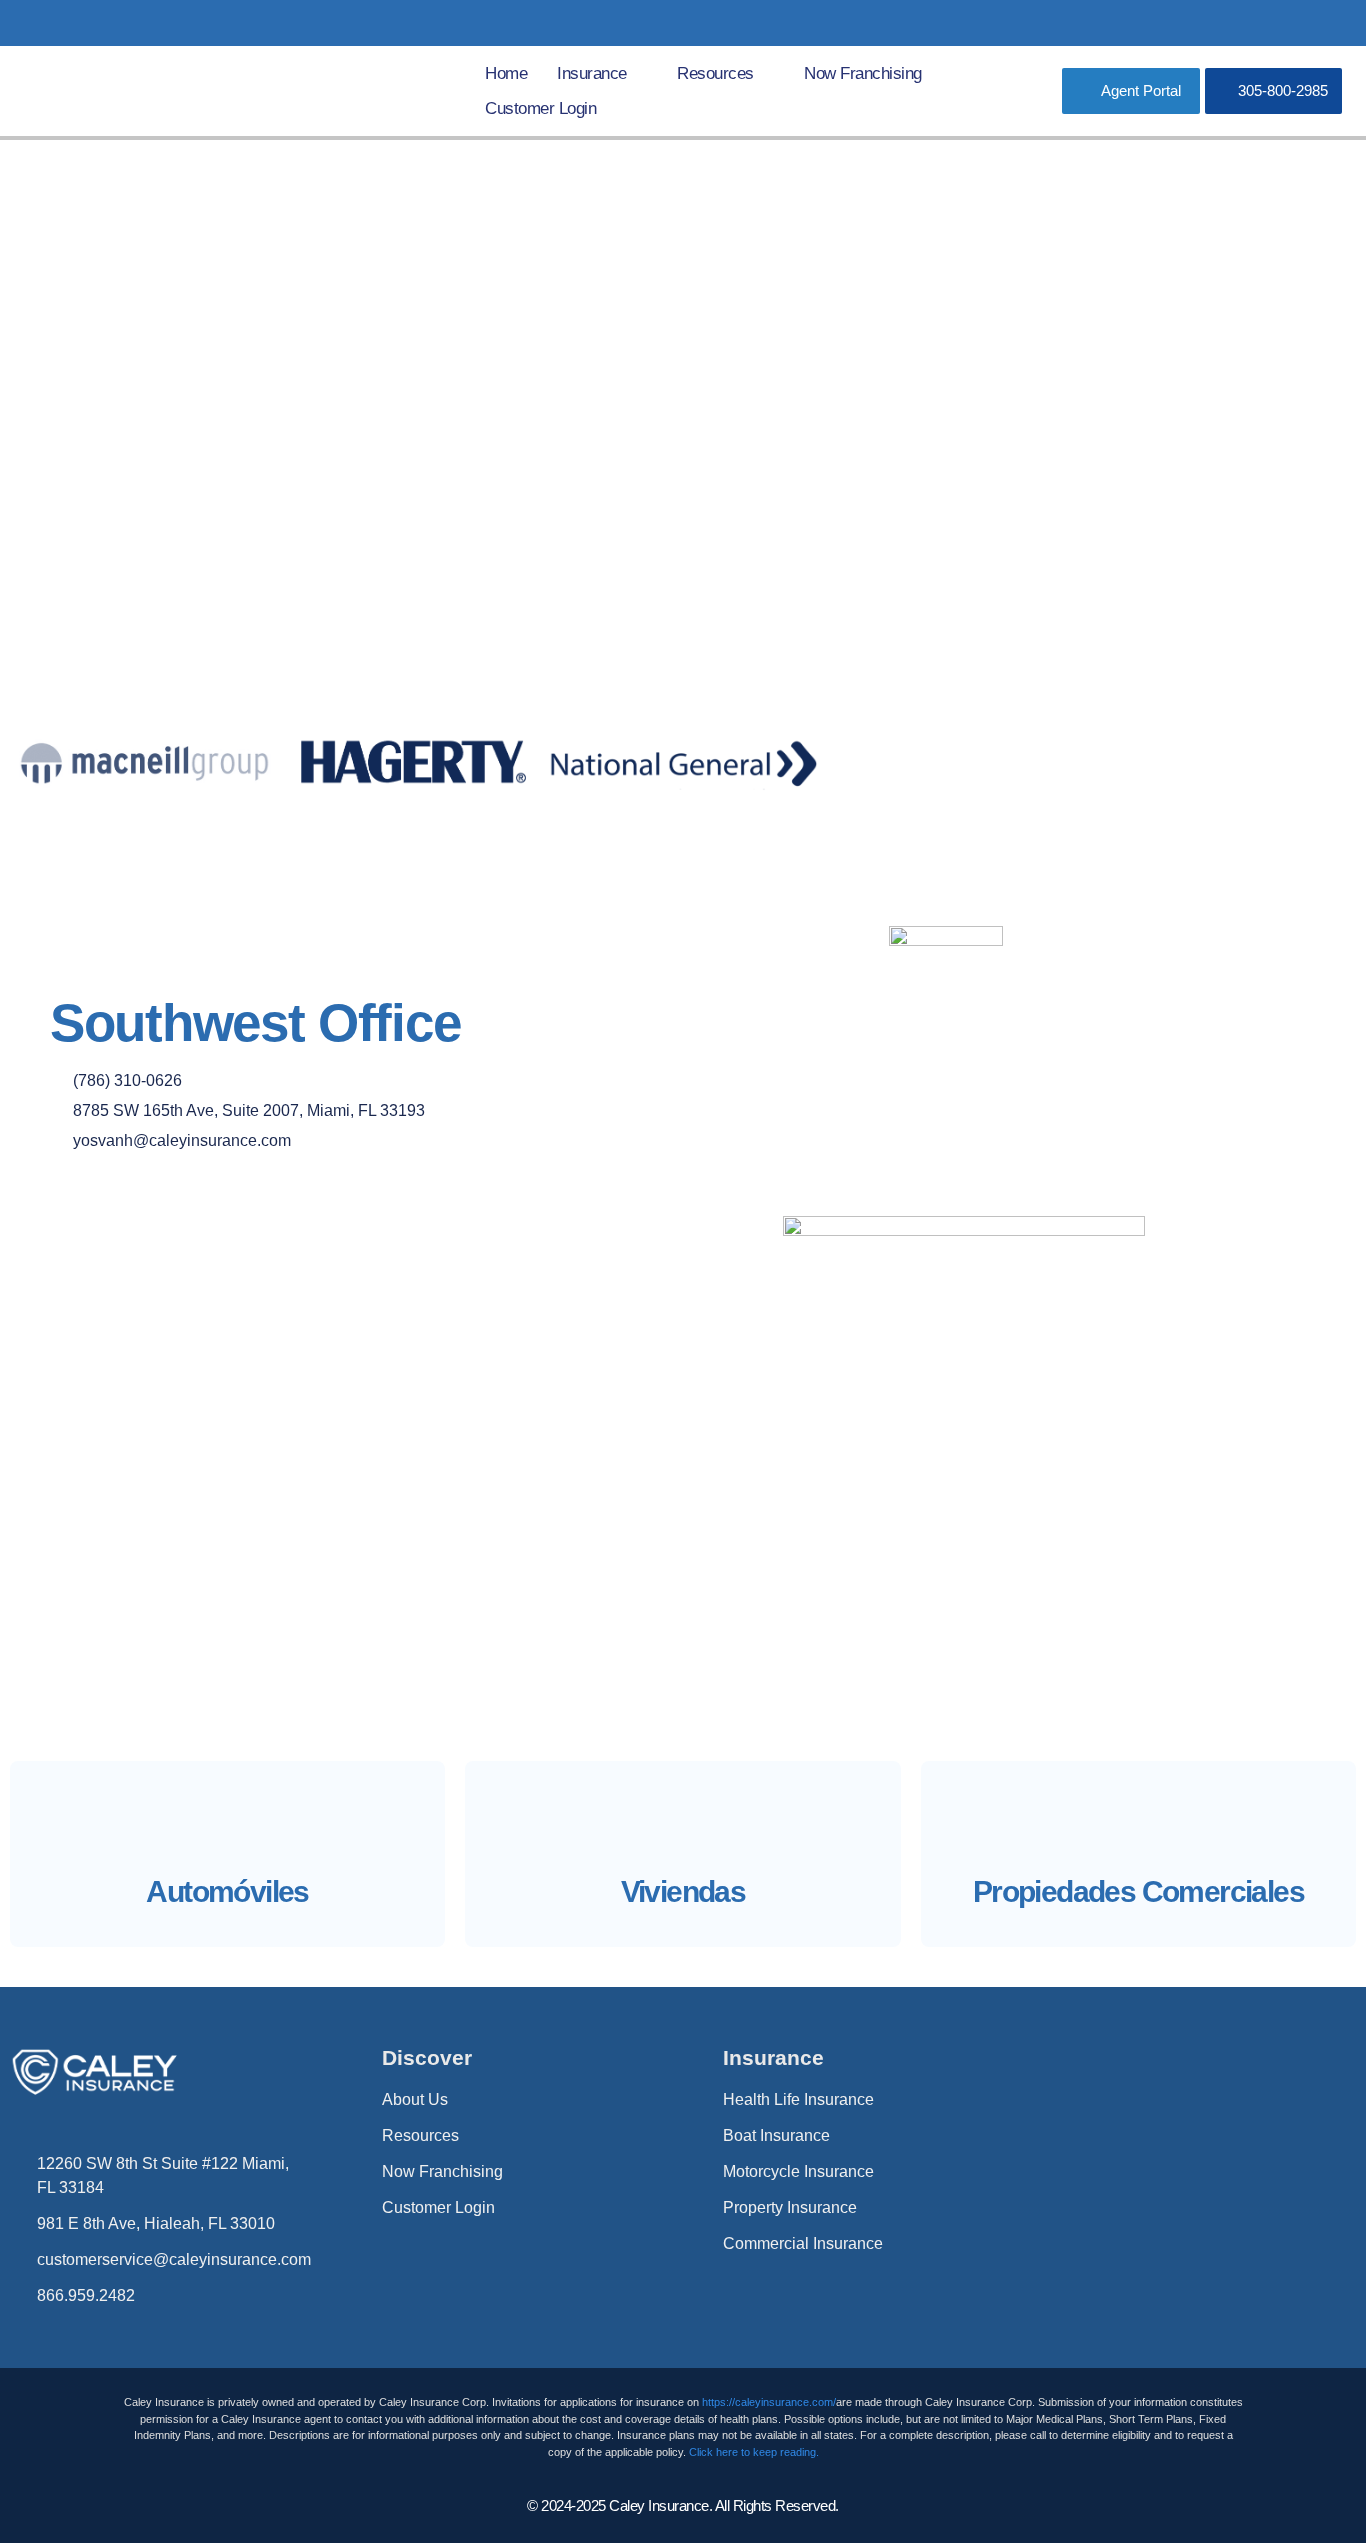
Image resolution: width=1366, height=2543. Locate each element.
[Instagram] (1330, 23)
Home (506, 73)
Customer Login (540, 108)
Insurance (592, 73)
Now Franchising (863, 73)
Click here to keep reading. (754, 2452)
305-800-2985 (1283, 90)
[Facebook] (1289, 23)
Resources (715, 73)
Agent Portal (1141, 90)
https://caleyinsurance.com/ (769, 2402)
